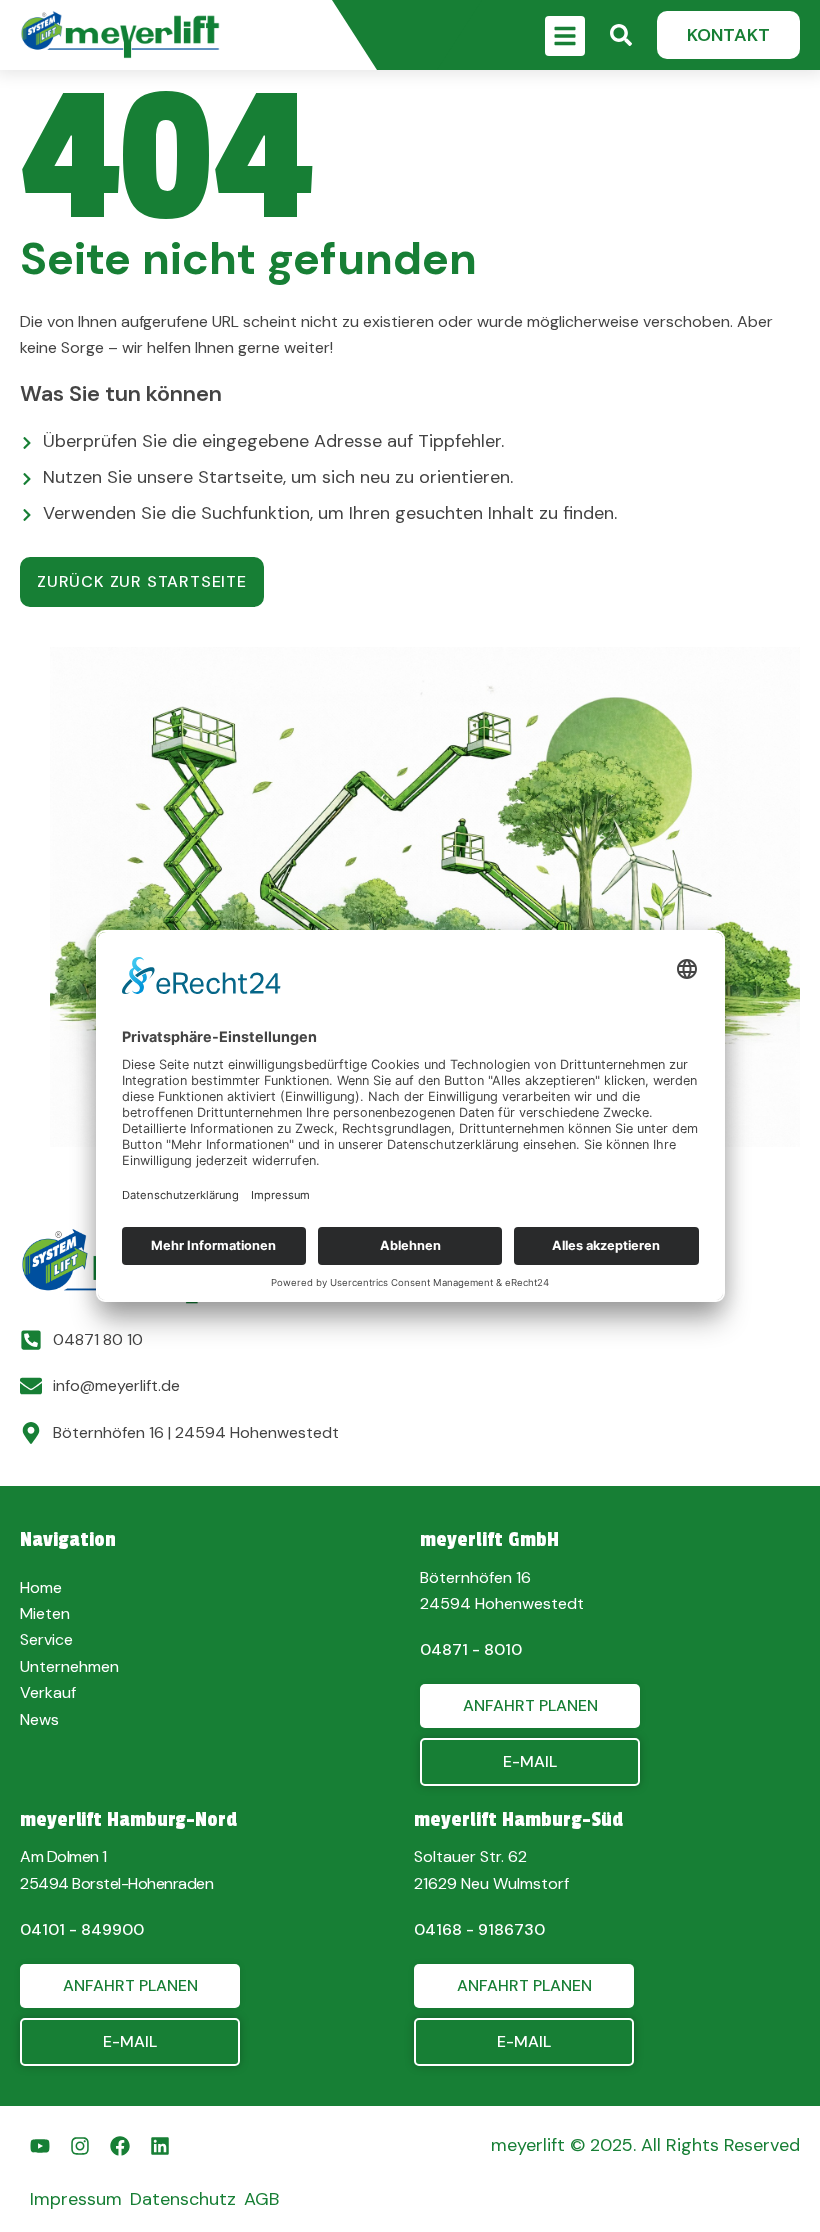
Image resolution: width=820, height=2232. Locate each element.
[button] (728, 35)
